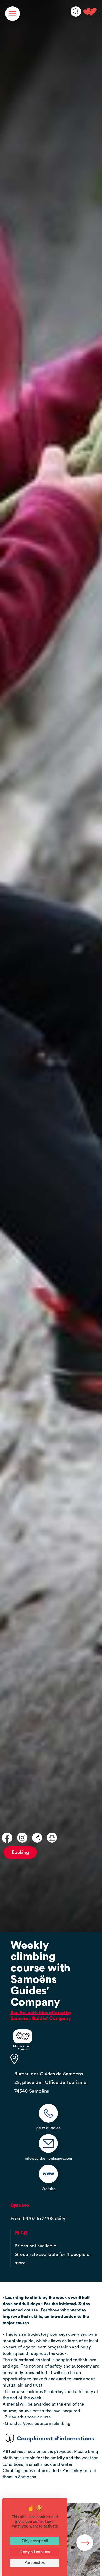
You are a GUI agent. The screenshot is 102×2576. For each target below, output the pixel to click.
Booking (20, 1852)
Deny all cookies (35, 2552)
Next (85, 2543)
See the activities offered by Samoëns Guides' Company (41, 2016)
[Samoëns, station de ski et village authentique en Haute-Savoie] (90, 12)
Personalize (35, 2563)
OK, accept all (35, 2541)
